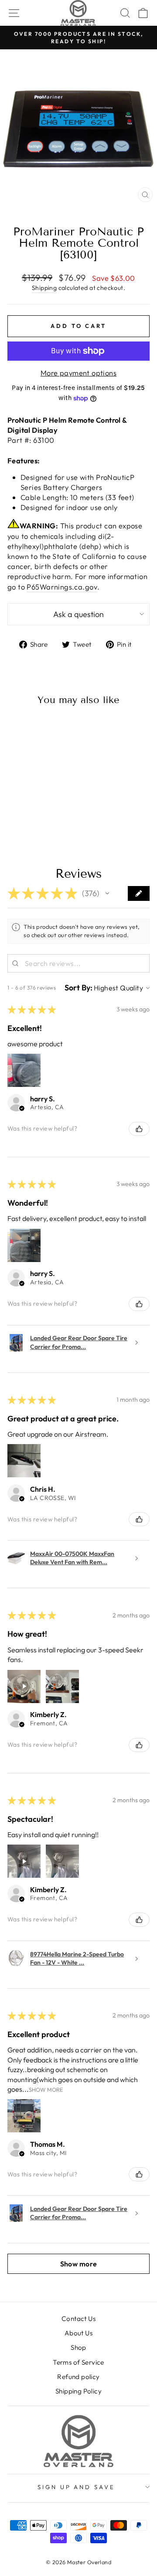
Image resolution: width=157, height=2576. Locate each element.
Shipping (44, 288)
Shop (78, 2347)
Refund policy (78, 2377)
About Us (78, 2333)
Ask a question (78, 614)
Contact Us (78, 2319)
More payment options (78, 373)
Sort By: (78, 988)
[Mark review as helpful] (139, 1129)
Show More (46, 2089)
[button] (107, 893)
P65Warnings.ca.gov (62, 587)
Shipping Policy (78, 2391)
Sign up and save (77, 2487)
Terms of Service (78, 2362)
